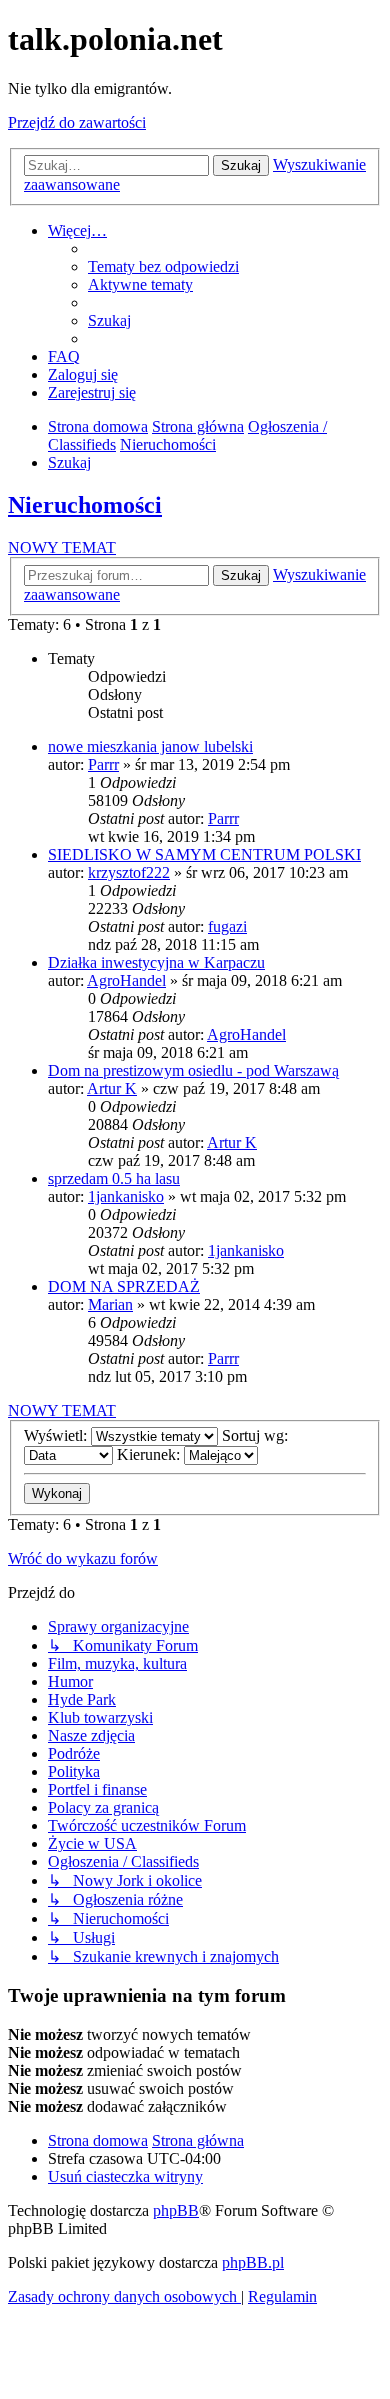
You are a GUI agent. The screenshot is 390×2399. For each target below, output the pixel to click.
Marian (110, 1304)
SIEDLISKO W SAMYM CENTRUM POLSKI (204, 854)
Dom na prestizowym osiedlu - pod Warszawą (193, 1070)
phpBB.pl (253, 2262)
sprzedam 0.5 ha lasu (114, 1178)
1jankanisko (126, 1196)
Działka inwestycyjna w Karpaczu (156, 962)
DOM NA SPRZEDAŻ (124, 1286)
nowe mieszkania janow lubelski (150, 746)
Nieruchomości (85, 505)
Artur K (112, 1088)
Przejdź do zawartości (77, 122)
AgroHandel (126, 980)
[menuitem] (163, 266)
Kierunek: (150, 1454)
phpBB (176, 2210)
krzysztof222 (129, 872)
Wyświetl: (57, 1435)
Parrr (103, 764)
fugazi (227, 926)
